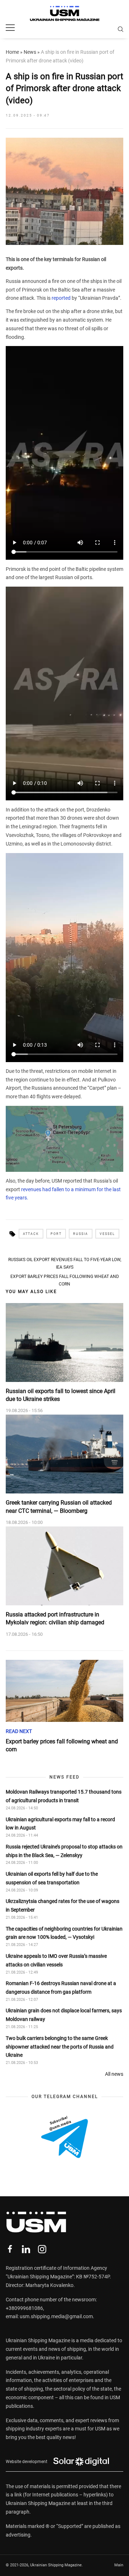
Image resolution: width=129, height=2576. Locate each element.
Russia (81, 1234)
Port (56, 1234)
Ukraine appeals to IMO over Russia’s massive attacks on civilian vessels (56, 1960)
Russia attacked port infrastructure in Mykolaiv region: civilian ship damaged (55, 1618)
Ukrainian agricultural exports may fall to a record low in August (60, 1824)
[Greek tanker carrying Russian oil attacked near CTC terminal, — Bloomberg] (64, 1454)
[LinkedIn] (26, 2249)
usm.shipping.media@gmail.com (56, 2316)
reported (62, 298)
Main (119, 2565)
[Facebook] (10, 2249)
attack (31, 1234)
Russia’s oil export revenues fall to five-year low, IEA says (65, 1263)
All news (114, 2074)
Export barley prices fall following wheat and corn (65, 1280)
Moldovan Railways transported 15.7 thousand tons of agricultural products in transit (64, 1796)
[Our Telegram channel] (64, 2137)
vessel (107, 1234)
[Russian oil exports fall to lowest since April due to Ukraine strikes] (64, 1343)
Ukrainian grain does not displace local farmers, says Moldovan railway (64, 2015)
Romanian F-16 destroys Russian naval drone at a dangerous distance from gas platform (61, 1988)
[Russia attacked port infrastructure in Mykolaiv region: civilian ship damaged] (64, 1566)
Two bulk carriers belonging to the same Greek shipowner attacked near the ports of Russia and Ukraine (60, 2047)
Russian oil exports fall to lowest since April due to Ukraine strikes (61, 1395)
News (30, 52)
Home (12, 52)
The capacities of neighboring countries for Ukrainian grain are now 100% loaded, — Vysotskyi (64, 1933)
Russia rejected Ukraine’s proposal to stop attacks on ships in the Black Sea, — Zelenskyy (64, 1851)
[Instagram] (42, 2249)
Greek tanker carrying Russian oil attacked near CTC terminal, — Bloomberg (59, 1507)
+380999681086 (24, 2308)
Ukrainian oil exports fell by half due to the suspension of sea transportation (52, 1878)
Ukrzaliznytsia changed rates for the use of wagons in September (63, 1905)
